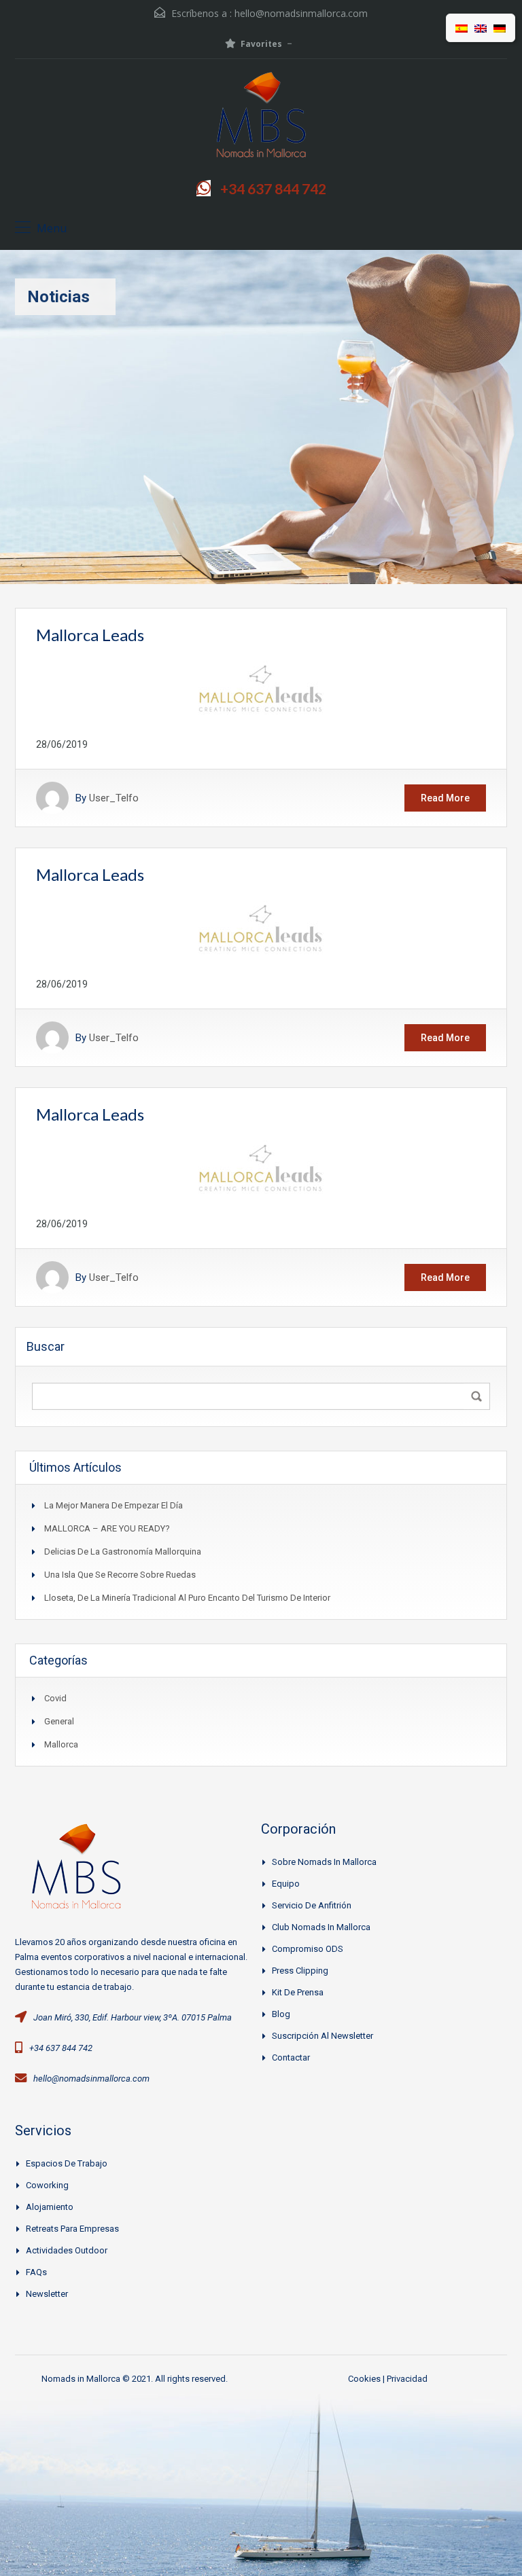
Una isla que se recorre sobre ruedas (120, 1575)
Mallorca (61, 1744)
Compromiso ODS (308, 1949)
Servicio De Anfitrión (312, 1905)
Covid (55, 1698)
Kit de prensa (298, 1992)
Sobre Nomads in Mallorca (324, 1862)
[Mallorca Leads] (261, 689)
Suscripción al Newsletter (323, 2036)
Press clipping (300, 1971)
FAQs (36, 2272)
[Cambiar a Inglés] (481, 28)
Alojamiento (50, 2207)
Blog (281, 2014)
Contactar (291, 2057)
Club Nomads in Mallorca (321, 1927)
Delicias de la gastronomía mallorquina (123, 1552)
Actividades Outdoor (67, 2250)
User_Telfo (114, 798)
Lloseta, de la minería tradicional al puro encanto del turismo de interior (187, 1598)
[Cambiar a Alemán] (500, 28)
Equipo (286, 1884)
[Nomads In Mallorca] (261, 118)
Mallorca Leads (90, 635)
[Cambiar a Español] (462, 28)
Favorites (261, 44)
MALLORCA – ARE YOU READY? (107, 1528)
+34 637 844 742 (273, 188)
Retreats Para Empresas (72, 2229)
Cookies (364, 2379)
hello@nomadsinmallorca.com (301, 13)
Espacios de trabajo (67, 2163)
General (59, 1721)
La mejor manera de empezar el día (114, 1505)
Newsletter (47, 2294)
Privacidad (407, 2379)
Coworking (47, 2185)
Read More (445, 798)
